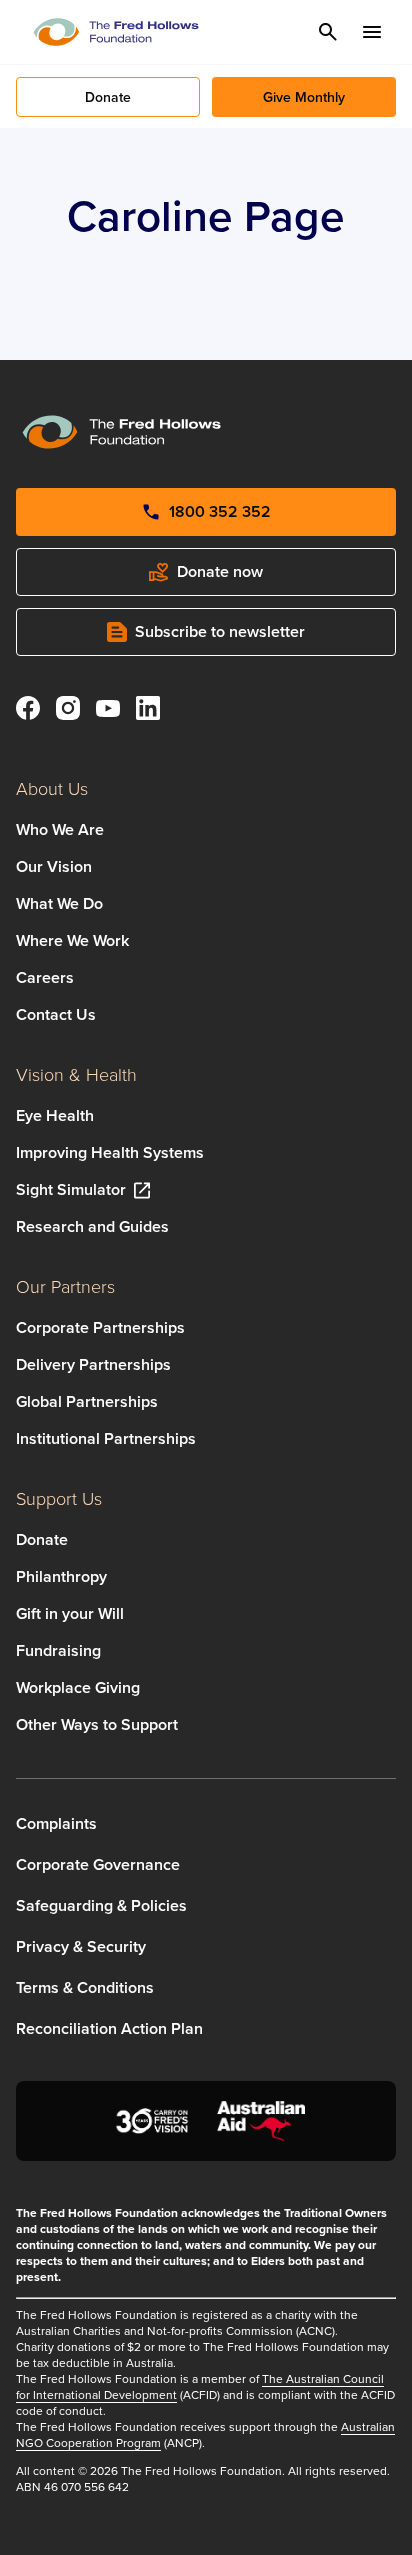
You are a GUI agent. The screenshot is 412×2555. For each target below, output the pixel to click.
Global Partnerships (87, 1401)
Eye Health (55, 1115)
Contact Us (56, 1014)
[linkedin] (148, 711)
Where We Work (72, 940)
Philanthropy (61, 1576)
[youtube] (108, 711)
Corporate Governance (98, 1864)
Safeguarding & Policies (101, 1905)
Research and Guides (92, 1226)
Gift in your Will (70, 1613)
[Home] (116, 32)
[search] (328, 32)
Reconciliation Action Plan (109, 2028)
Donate (42, 1539)
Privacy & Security (81, 1946)
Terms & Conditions (85, 1987)
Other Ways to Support (97, 1724)
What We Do (59, 903)
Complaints (56, 1823)
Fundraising (58, 1650)
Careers (45, 977)
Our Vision (54, 866)
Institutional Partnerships (106, 1438)
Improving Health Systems (110, 1152)
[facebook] (28, 711)
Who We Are (60, 829)
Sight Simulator (71, 1189)
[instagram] (68, 711)
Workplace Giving (78, 1687)
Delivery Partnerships (93, 1364)
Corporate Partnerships (100, 1327)
